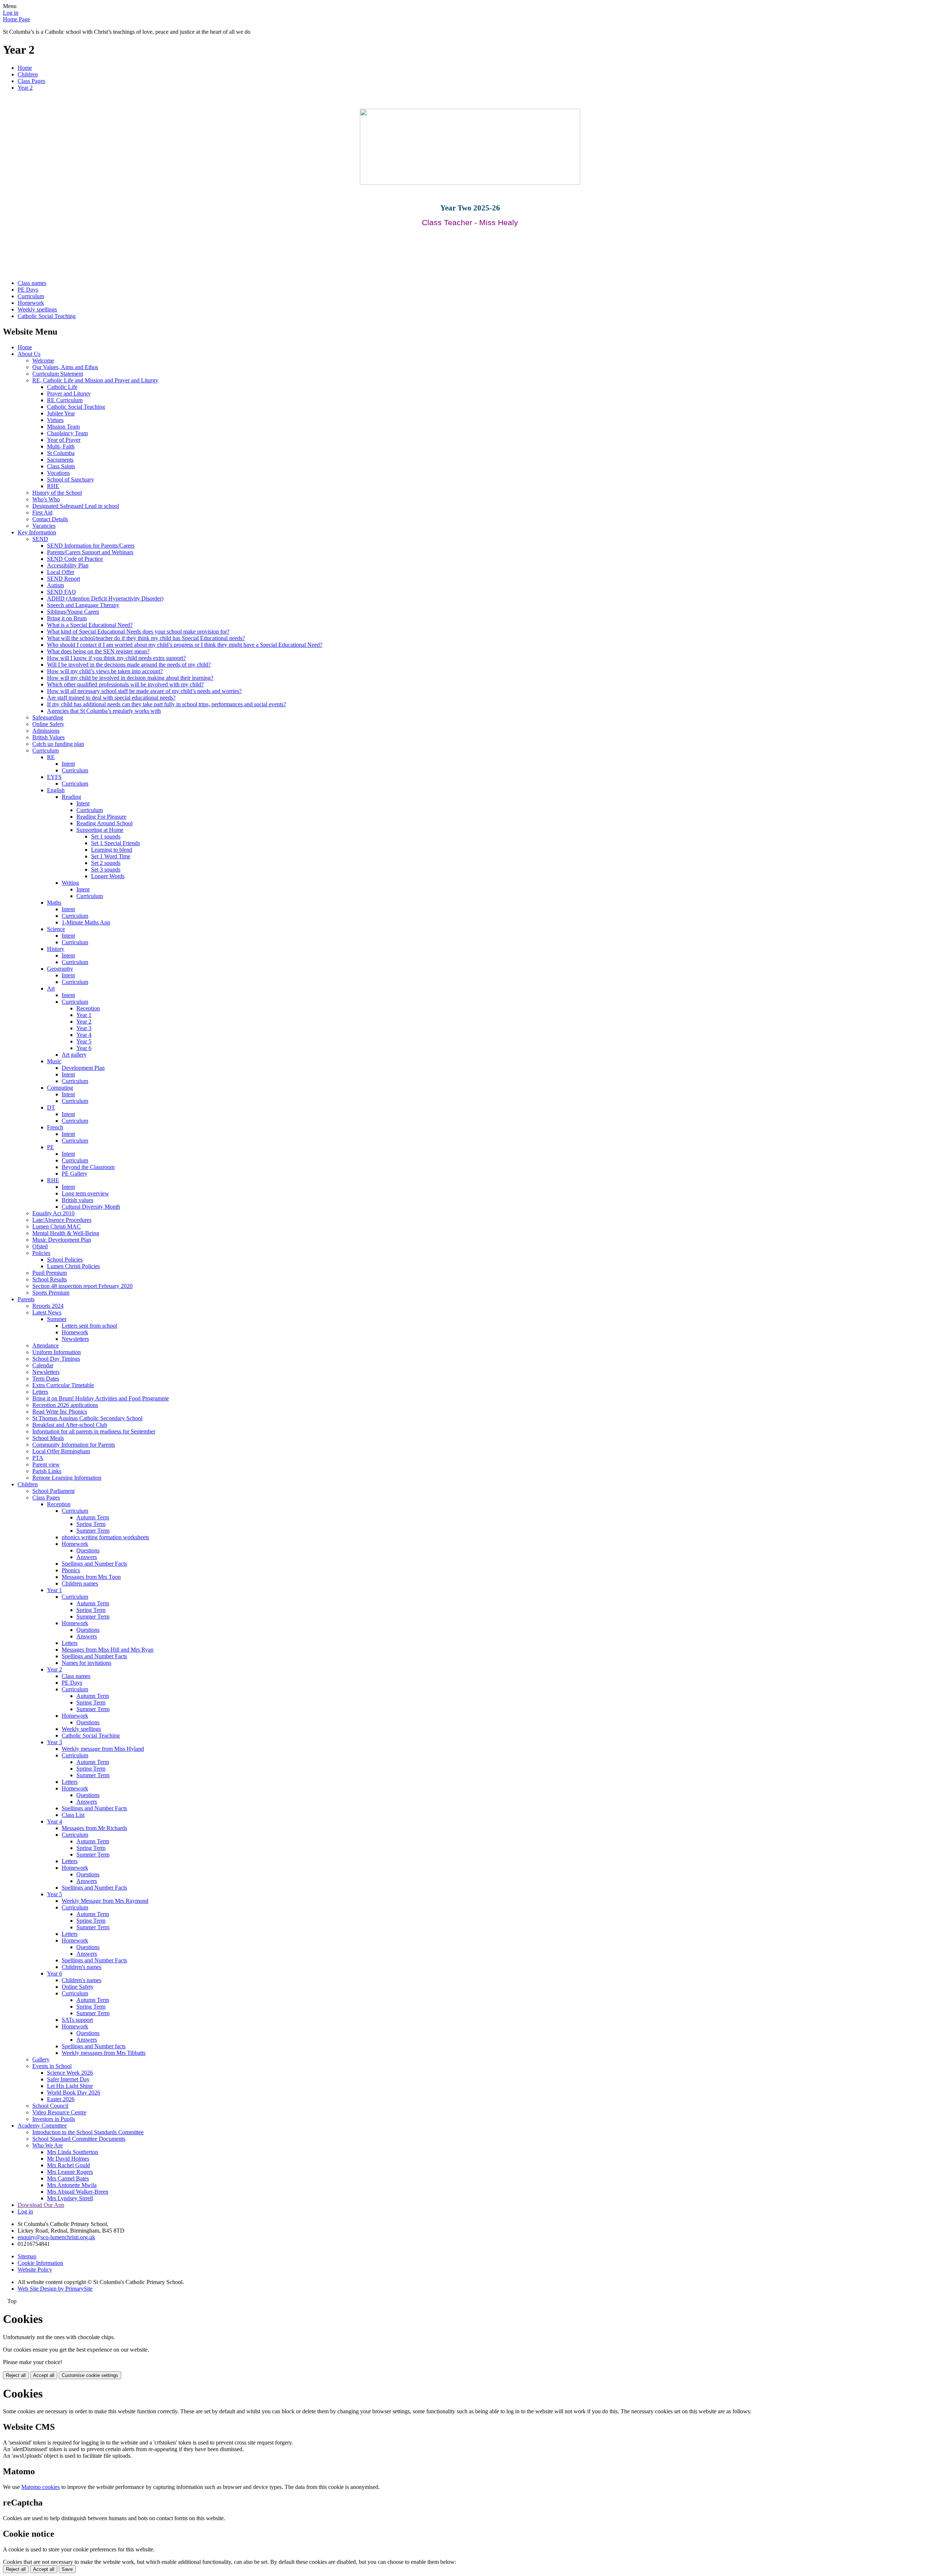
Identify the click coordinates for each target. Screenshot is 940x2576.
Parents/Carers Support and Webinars (90, 552)
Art (51, 988)
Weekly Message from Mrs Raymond (105, 1901)
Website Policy (35, 2270)
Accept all (44, 2375)
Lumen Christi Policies (73, 1266)
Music (54, 1061)
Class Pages (31, 81)
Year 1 (84, 1015)
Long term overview (85, 1193)
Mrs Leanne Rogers (70, 2172)
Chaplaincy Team (67, 433)
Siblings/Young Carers (73, 612)
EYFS (54, 777)
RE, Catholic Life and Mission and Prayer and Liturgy (95, 380)
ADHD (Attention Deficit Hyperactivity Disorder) (105, 598)
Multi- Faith (61, 446)
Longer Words (108, 876)
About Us (29, 354)
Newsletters (75, 1339)
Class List (73, 1815)
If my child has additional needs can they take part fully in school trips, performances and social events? (167, 704)
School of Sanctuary (70, 479)
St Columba (61, 453)
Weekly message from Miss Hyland (103, 1749)
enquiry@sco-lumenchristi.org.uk (56, 2237)
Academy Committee (42, 2126)
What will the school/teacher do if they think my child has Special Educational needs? (146, 638)
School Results (50, 1279)
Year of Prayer (64, 440)
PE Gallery (75, 1174)
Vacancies (44, 526)
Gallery (41, 2059)
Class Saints (61, 466)
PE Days (28, 290)
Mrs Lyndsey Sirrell (70, 2198)
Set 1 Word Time (111, 856)
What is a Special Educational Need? (90, 625)
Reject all (16, 2375)
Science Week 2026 (70, 2073)
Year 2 (25, 88)
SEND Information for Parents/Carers (91, 546)
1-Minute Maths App (86, 922)
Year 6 (84, 1048)
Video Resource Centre (59, 2112)
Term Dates (46, 1379)
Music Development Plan (62, 1240)
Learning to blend (112, 850)
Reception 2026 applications (65, 1405)
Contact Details (50, 519)
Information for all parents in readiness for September (94, 1431)
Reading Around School (104, 823)
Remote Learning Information (67, 1478)
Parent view (46, 1464)
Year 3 (84, 1028)
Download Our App (41, 2205)
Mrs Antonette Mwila (72, 2185)
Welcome (43, 360)
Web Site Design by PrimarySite (55, 2289)
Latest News (47, 1312)
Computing (60, 1088)
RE (51, 757)
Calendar (43, 1365)
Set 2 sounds (106, 863)
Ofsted (40, 1246)
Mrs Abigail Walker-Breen (78, 2192)
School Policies (65, 1260)
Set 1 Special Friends (115, 843)
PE (50, 1147)
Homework (31, 303)
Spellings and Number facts (94, 2046)
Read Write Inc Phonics (60, 1412)
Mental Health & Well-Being (66, 1233)
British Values (48, 737)
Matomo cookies (41, 2487)
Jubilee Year (61, 413)
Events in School (52, 2066)
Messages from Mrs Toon (91, 1577)
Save (67, 2569)
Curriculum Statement (58, 374)
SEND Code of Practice (75, 559)
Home (25, 68)
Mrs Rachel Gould (68, 2165)
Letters (40, 1392)
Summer (57, 1319)
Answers (87, 1557)
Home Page (17, 19)
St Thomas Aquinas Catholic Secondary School (87, 1418)
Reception (88, 1008)
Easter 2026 (61, 2099)
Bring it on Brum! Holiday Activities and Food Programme (101, 1398)
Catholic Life (62, 387)
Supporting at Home (100, 830)
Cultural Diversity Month (91, 1207)
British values (77, 1200)
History (56, 949)
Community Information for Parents (74, 1445)
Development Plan (83, 1068)
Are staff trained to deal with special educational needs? (111, 698)
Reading (71, 797)
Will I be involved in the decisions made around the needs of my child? (129, 665)
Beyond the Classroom (88, 1167)
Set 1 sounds (106, 836)
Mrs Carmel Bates (68, 2178)
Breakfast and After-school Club (70, 1425)
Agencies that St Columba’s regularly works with (104, 711)
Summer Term (93, 1531)
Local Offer (61, 572)
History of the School (57, 493)
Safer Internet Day (68, 2079)
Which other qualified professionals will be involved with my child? (125, 684)
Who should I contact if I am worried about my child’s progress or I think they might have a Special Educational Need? (185, 645)
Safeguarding (48, 717)
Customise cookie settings (90, 2375)
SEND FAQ (62, 592)
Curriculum (31, 296)
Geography (60, 969)
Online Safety (48, 724)
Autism (55, 585)
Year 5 (84, 1041)
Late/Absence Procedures (62, 1220)
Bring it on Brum (67, 618)
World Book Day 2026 (74, 2092)
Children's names (82, 1967)
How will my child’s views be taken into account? (105, 671)
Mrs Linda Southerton (73, 2152)
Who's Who (46, 499)
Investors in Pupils (54, 2119)
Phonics (71, 1570)
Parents (26, 1299)
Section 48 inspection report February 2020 (82, 1286)
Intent (68, 764)
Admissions (46, 731)
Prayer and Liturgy (69, 394)
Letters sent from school (89, 1326)
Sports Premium (51, 1293)
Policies (41, 1253)
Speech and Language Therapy (83, 605)
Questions (88, 1550)
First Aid (42, 513)
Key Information (37, 532)
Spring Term (91, 1524)
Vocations (58, 473)
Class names (32, 283)
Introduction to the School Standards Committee (88, 2132)
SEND (40, 539)
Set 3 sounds (106, 870)
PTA (38, 1458)
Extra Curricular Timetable (63, 1385)
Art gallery (74, 1055)
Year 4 (84, 1035)
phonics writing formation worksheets (105, 1537)
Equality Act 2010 (53, 1213)
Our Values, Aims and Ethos (65, 367)
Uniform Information (57, 1352)
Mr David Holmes (68, 2159)
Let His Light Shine (70, 2086)
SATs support (77, 2020)
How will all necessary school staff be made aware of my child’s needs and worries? (144, 691)
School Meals (48, 1438)
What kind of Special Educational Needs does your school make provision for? (138, 632)
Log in (11, 13)
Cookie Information (40, 2263)
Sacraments (60, 460)
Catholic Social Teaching (47, 316)
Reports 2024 (48, 1306)
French (55, 1127)
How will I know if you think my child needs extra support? (116, 658)
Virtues (55, 420)
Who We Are (48, 2145)
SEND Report (64, 579)
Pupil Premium (50, 1273)
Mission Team (63, 427)
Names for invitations (86, 1663)
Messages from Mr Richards (94, 1828)
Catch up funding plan (58, 744)
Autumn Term (93, 1517)
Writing (70, 883)
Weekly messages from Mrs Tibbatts (104, 2053)
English (56, 790)
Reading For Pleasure (101, 817)
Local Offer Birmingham (61, 1451)
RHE (53, 486)
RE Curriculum (65, 400)
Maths (54, 903)
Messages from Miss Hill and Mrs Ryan (108, 1650)
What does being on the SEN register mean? (98, 651)
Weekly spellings (37, 309)
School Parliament (53, 1491)
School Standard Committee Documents (79, 2139)
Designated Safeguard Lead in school (76, 506)
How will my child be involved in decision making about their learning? (130, 678)
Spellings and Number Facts (94, 1564)
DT (51, 1107)
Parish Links (47, 1471)
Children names (80, 1583)
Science (56, 929)
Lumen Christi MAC (57, 1226)
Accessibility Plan (68, 565)
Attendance (46, 1345)
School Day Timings (56, 1359)
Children (28, 74)
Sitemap (27, 2256)
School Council (50, 2106)
